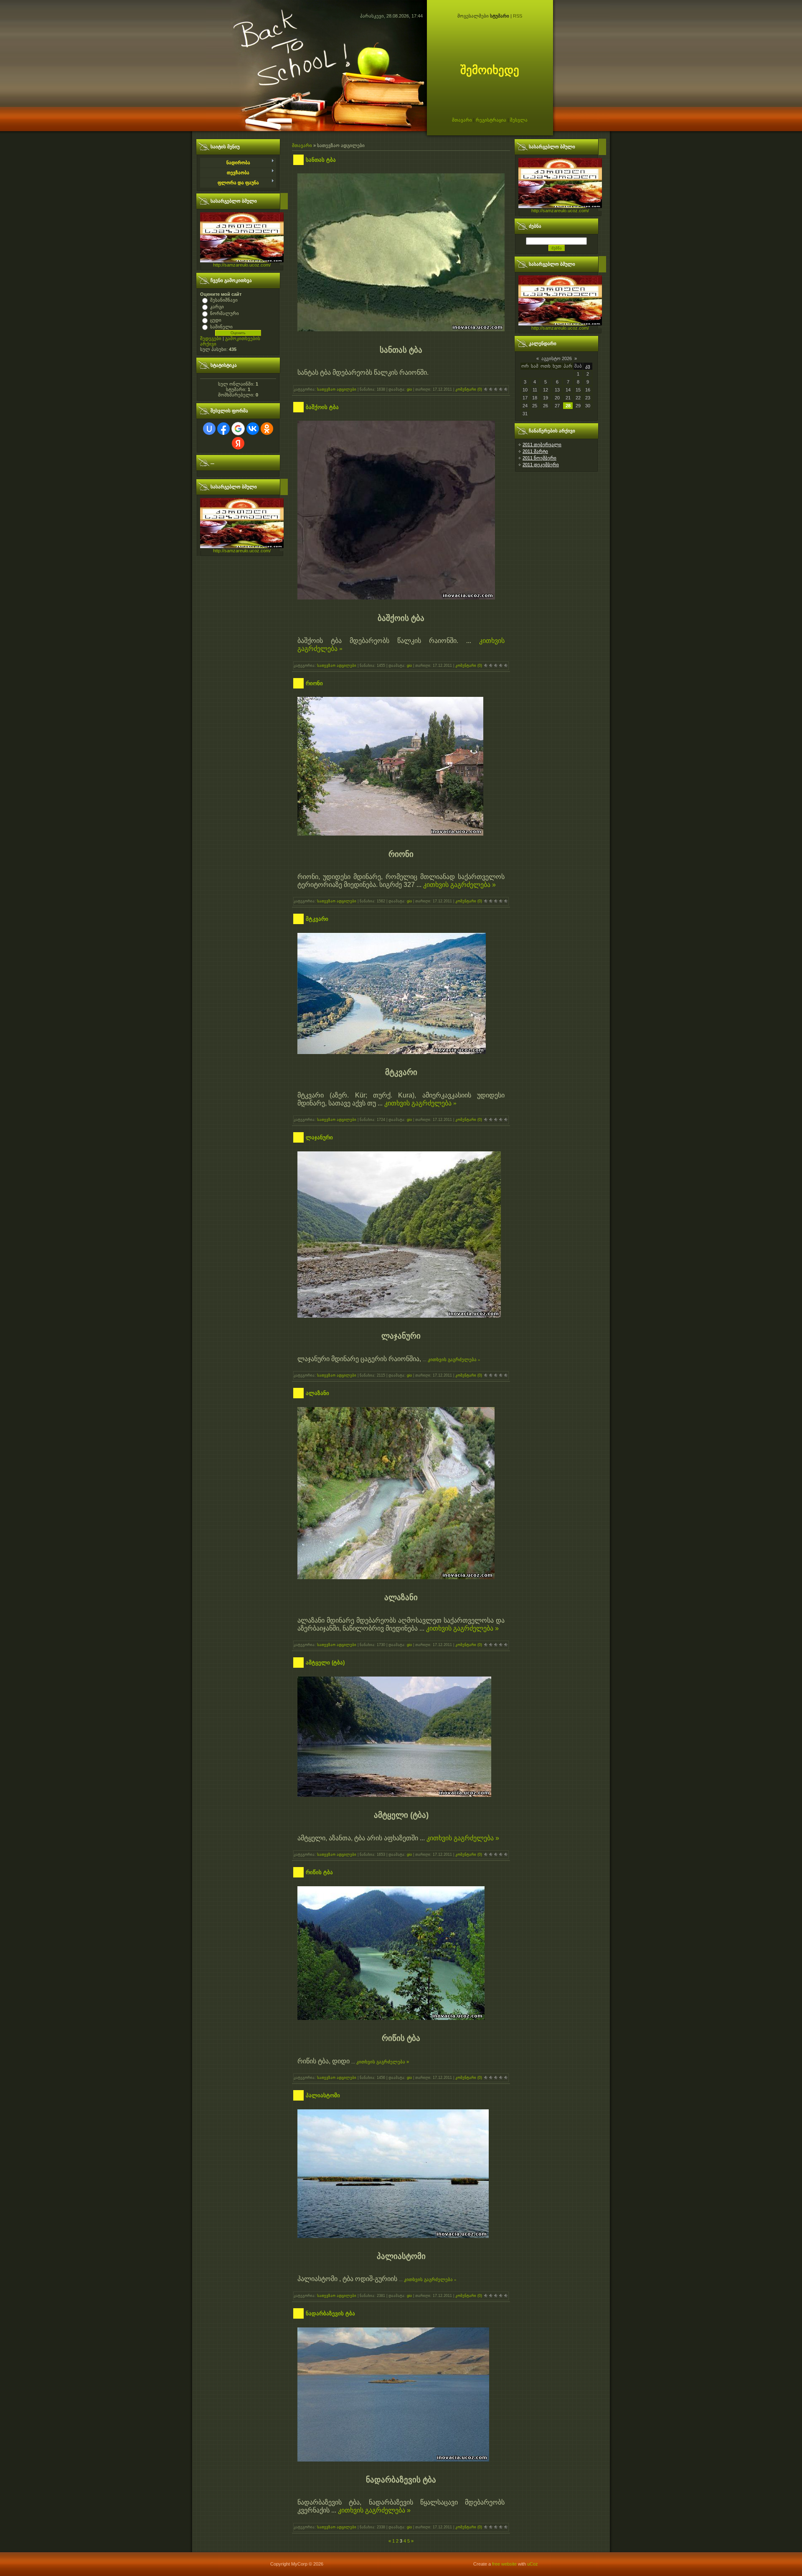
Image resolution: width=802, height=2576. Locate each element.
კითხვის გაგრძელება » (459, 885)
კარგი (217, 307)
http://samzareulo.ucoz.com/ (242, 265)
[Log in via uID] (209, 429)
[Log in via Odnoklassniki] (267, 429)
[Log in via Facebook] (223, 429)
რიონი (314, 683)
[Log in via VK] (253, 429)
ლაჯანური (319, 1137)
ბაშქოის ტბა (322, 407)
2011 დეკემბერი (541, 465)
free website (504, 2564)
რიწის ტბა (319, 1872)
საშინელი (221, 327)
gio (409, 389)
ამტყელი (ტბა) (325, 1663)
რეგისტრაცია (491, 120)
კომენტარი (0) (469, 389)
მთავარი (462, 120)
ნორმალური (225, 313)
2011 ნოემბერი (539, 458)
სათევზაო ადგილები (337, 389)
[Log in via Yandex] (238, 443)
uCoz (533, 2564)
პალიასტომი (323, 2095)
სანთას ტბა (321, 160)
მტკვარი (317, 919)
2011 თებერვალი (542, 445)
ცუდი (216, 320)
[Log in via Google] (238, 429)
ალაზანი (317, 1393)
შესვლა (519, 120)
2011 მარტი (535, 451)
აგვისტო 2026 (557, 358)
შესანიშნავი (224, 300)
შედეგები (211, 338)
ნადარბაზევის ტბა (330, 2313)
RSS (518, 16)
